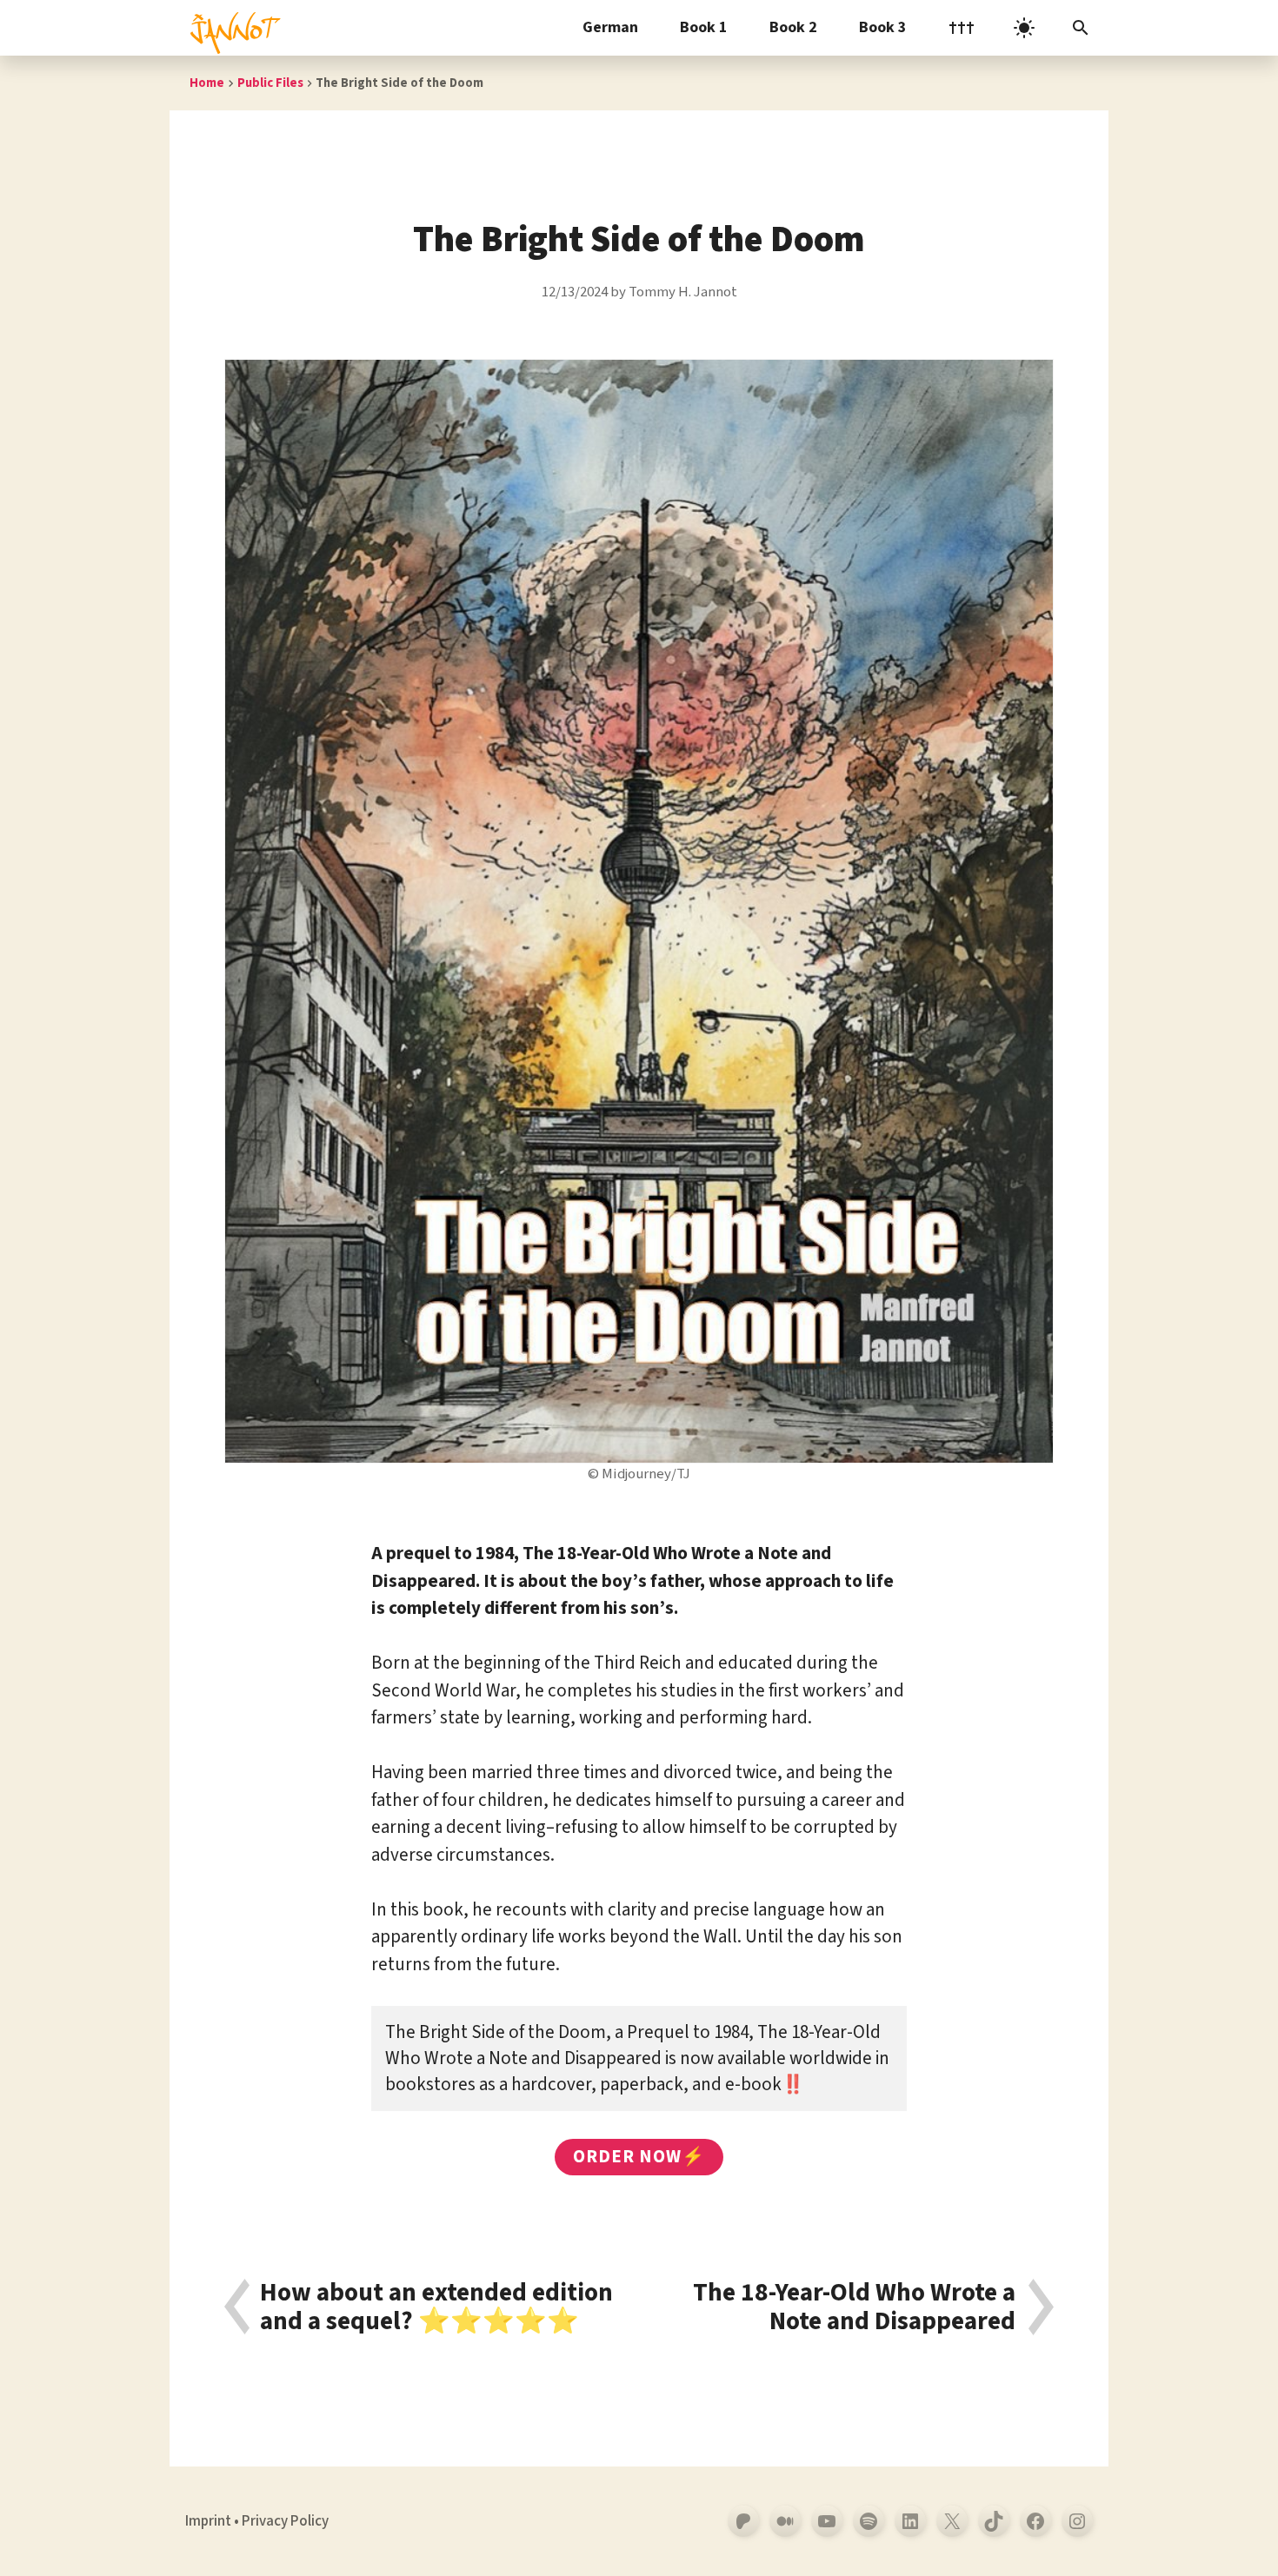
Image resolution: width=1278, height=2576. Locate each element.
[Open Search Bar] (1081, 28)
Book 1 (704, 27)
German (610, 27)
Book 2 (793, 27)
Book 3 (883, 27)
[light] (1024, 28)
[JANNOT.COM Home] (232, 28)
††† (962, 27)
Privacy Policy (285, 2521)
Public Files (270, 83)
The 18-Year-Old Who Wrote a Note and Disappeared (854, 2307)
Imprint (208, 2521)
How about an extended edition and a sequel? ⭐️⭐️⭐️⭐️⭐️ (436, 2307)
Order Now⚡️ (639, 2156)
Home (207, 83)
